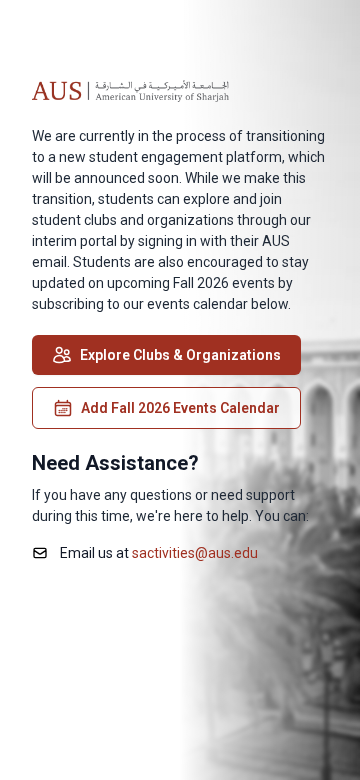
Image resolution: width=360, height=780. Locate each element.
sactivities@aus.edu (195, 553)
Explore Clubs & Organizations (180, 355)
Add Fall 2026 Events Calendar (180, 408)
